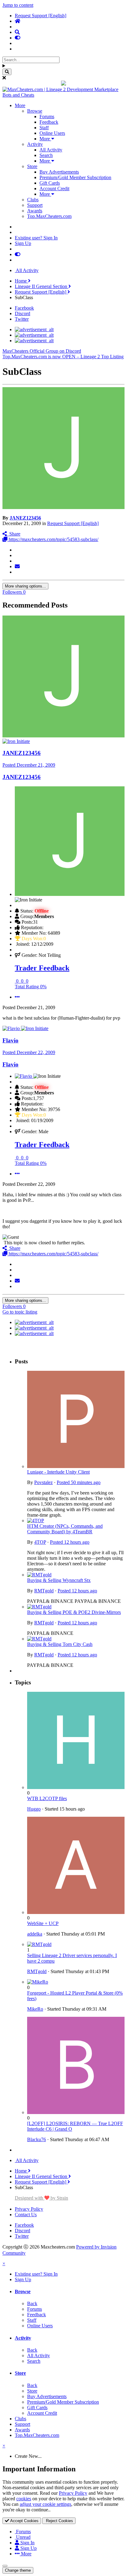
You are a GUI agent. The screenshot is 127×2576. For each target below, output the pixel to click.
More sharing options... (25, 586)
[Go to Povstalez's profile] (76, 1466)
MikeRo (35, 2009)
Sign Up (23, 243)
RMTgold (44, 1591)
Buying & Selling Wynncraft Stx (59, 1580)
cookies (24, 2499)
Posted (29, 765)
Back (32, 2303)
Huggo (34, 1809)
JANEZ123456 (25, 518)
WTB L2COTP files (47, 1798)
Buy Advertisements (59, 172)
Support (35, 205)
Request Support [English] (73, 523)
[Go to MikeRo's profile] (38, 1982)
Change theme (18, 2570)
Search (46, 155)
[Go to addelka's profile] (76, 1912)
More (20, 105)
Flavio (10, 1040)
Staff (44, 128)
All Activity (51, 150)
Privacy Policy (29, 2209)
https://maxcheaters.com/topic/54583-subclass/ (53, 539)
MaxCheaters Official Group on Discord (42, 351)
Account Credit (54, 189)
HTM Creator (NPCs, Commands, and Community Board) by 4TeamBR (65, 1529)
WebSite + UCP (43, 1923)
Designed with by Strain (41, 2198)
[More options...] (17, 997)
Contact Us (26, 2215)
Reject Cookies (59, 2521)
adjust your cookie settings (45, 2504)
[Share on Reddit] (17, 561)
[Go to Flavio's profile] (12, 1028)
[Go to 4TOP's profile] (36, 1521)
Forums (47, 116)
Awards (35, 211)
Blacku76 (37, 2139)
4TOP (40, 1542)
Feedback (49, 122)
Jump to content (18, 5)
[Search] (7, 72)
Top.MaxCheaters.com (49, 216)
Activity (35, 144)
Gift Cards (50, 183)
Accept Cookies (24, 2521)
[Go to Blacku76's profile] (76, 2112)
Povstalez (43, 1482)
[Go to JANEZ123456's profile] (63, 507)
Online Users (52, 133)
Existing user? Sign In (36, 238)
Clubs (33, 200)
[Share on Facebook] (17, 555)
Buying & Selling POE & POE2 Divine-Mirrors (74, 1612)
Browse (35, 111)
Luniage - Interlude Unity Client (58, 1472)
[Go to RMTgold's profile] (39, 1575)
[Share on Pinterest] (17, 572)
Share (14, 534)
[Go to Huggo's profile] (76, 1787)
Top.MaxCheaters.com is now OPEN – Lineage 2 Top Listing (63, 357)
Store (32, 166)
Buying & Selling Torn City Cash (60, 1644)
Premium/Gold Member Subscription (75, 177)
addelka (35, 1934)
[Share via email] (17, 566)
